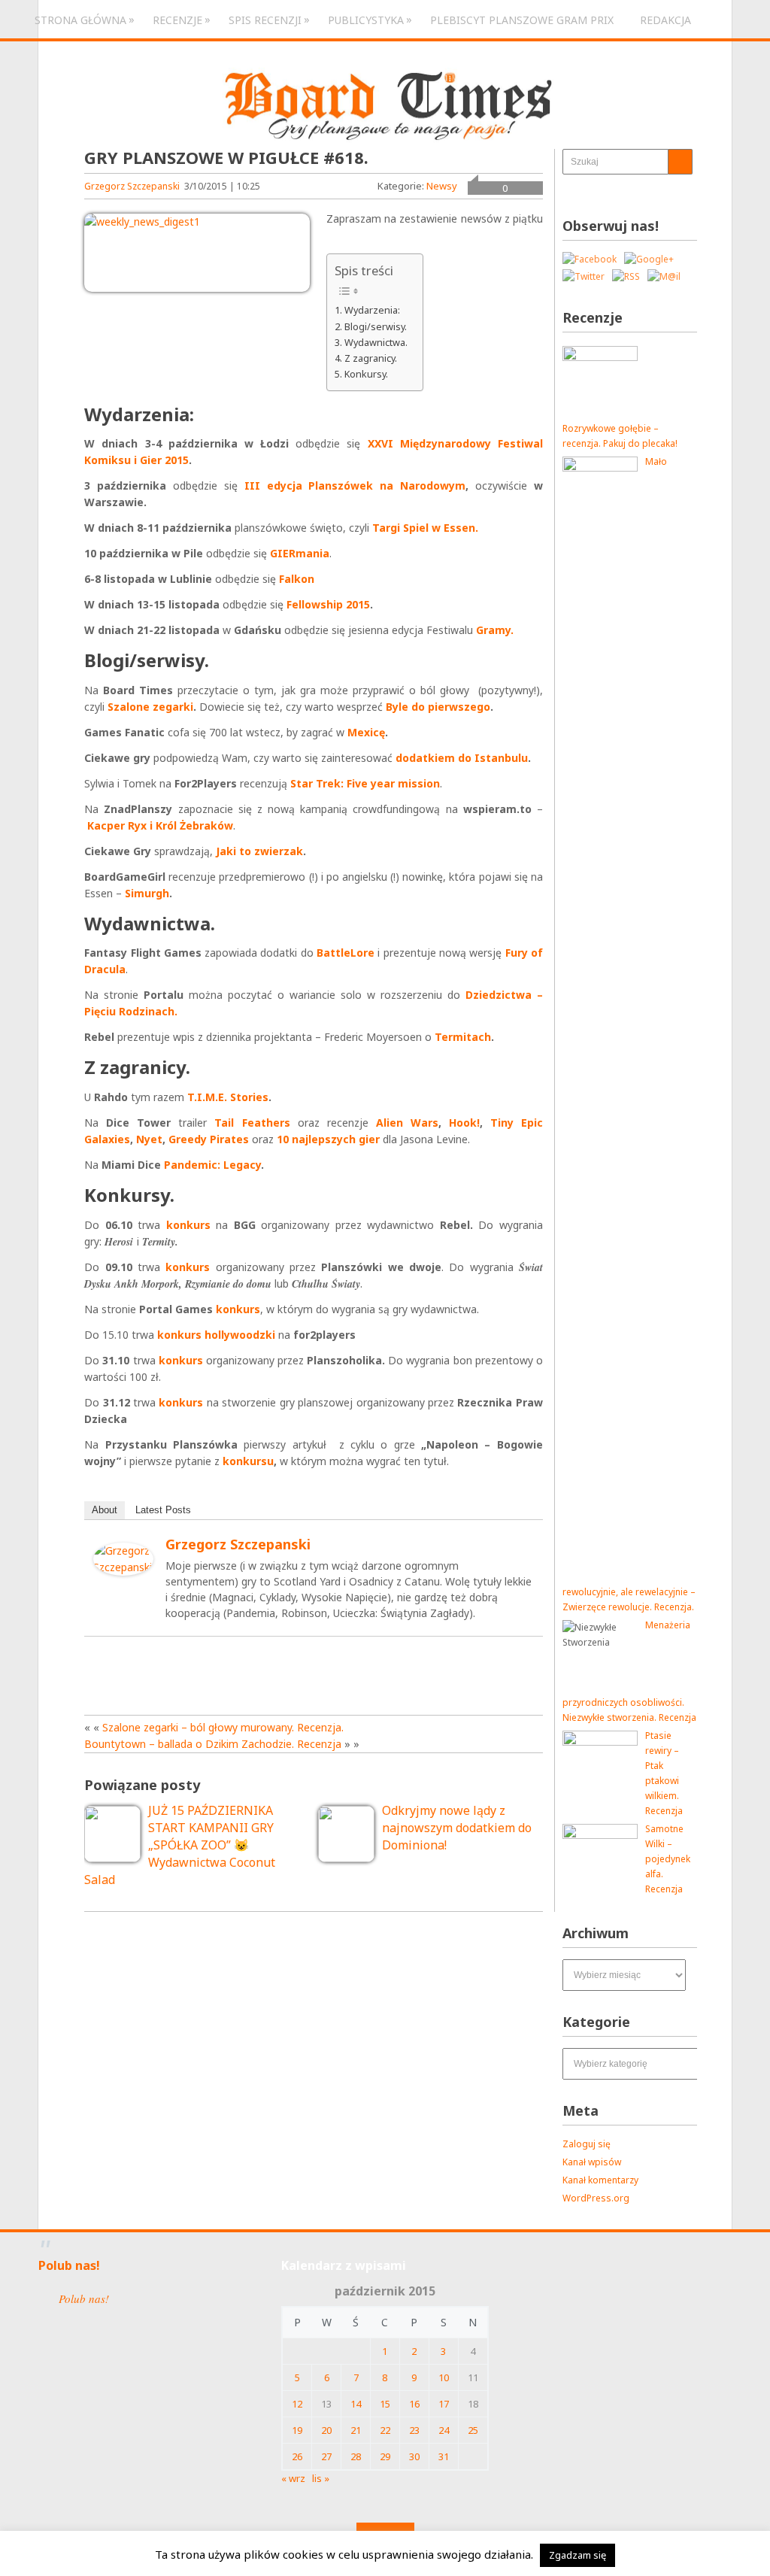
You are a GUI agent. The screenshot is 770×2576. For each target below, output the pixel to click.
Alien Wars (407, 1123)
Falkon (297, 579)
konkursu (248, 1461)
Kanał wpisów (592, 2162)
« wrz (293, 2478)
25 (473, 2430)
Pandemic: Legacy (212, 1165)
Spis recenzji (265, 20)
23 (414, 2430)
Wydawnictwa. (376, 342)
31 (444, 2456)
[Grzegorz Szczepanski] (123, 1572)
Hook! (464, 1123)
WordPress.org (596, 2198)
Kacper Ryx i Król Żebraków (160, 825)
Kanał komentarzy (600, 2180)
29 (385, 2456)
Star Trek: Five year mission (365, 783)
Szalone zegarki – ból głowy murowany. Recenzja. (223, 1727)
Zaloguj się (587, 2144)
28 (356, 2456)
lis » (321, 2478)
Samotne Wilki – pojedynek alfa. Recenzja (668, 1859)
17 (444, 2404)
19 (297, 2430)
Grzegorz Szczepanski (132, 186)
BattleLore (346, 953)
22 (385, 2430)
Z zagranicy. (371, 358)
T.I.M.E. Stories (228, 1097)
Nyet (149, 1139)
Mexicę (366, 732)
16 (414, 2404)
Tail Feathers (252, 1123)
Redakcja (665, 20)
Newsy (442, 186)
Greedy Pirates (209, 1139)
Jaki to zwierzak (259, 851)
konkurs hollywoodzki (216, 1335)
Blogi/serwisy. (376, 326)
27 (326, 2456)
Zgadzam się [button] (577, 2555)
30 (414, 2456)
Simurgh (147, 893)
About (105, 1510)
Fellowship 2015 (328, 604)
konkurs (188, 1225)
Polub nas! (69, 2265)
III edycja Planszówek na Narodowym (355, 485)
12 (297, 2404)
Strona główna (80, 20)
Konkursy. (366, 374)
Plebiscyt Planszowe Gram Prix (522, 20)
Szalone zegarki (150, 707)
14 (356, 2404)
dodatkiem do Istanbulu (462, 758)
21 (356, 2430)
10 (444, 2377)
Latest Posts (163, 1510)
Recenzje (177, 20)
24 (444, 2430)
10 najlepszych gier (328, 1139)
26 (297, 2456)
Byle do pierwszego (438, 707)
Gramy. (495, 630)
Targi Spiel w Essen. (425, 528)
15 (385, 2404)
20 (326, 2430)
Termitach (463, 1037)
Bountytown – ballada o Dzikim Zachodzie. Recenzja (213, 1744)
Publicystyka (366, 20)
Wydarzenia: (372, 310)
